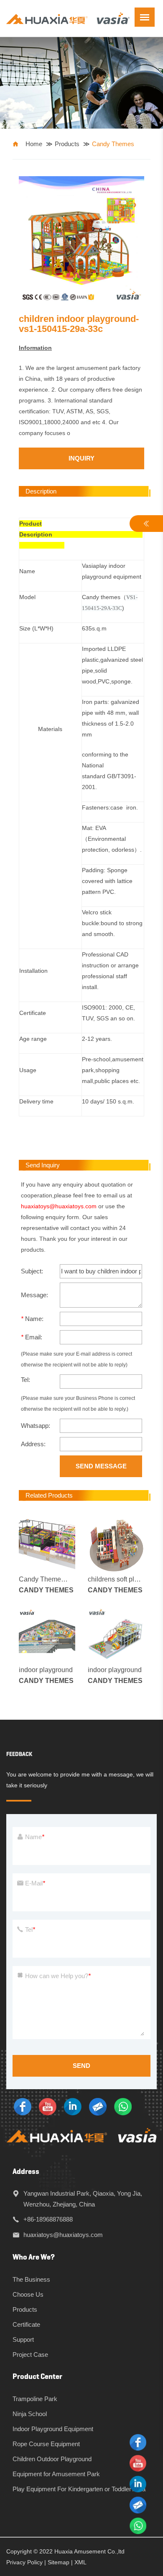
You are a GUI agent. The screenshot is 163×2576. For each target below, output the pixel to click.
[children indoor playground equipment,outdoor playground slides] (68, 18)
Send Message (101, 1466)
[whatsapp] (123, 2106)
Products (67, 144)
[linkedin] (73, 2106)
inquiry (81, 458)
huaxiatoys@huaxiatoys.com (59, 1206)
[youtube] (48, 2106)
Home (34, 144)
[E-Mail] (98, 2106)
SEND (81, 2066)
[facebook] (23, 2106)
